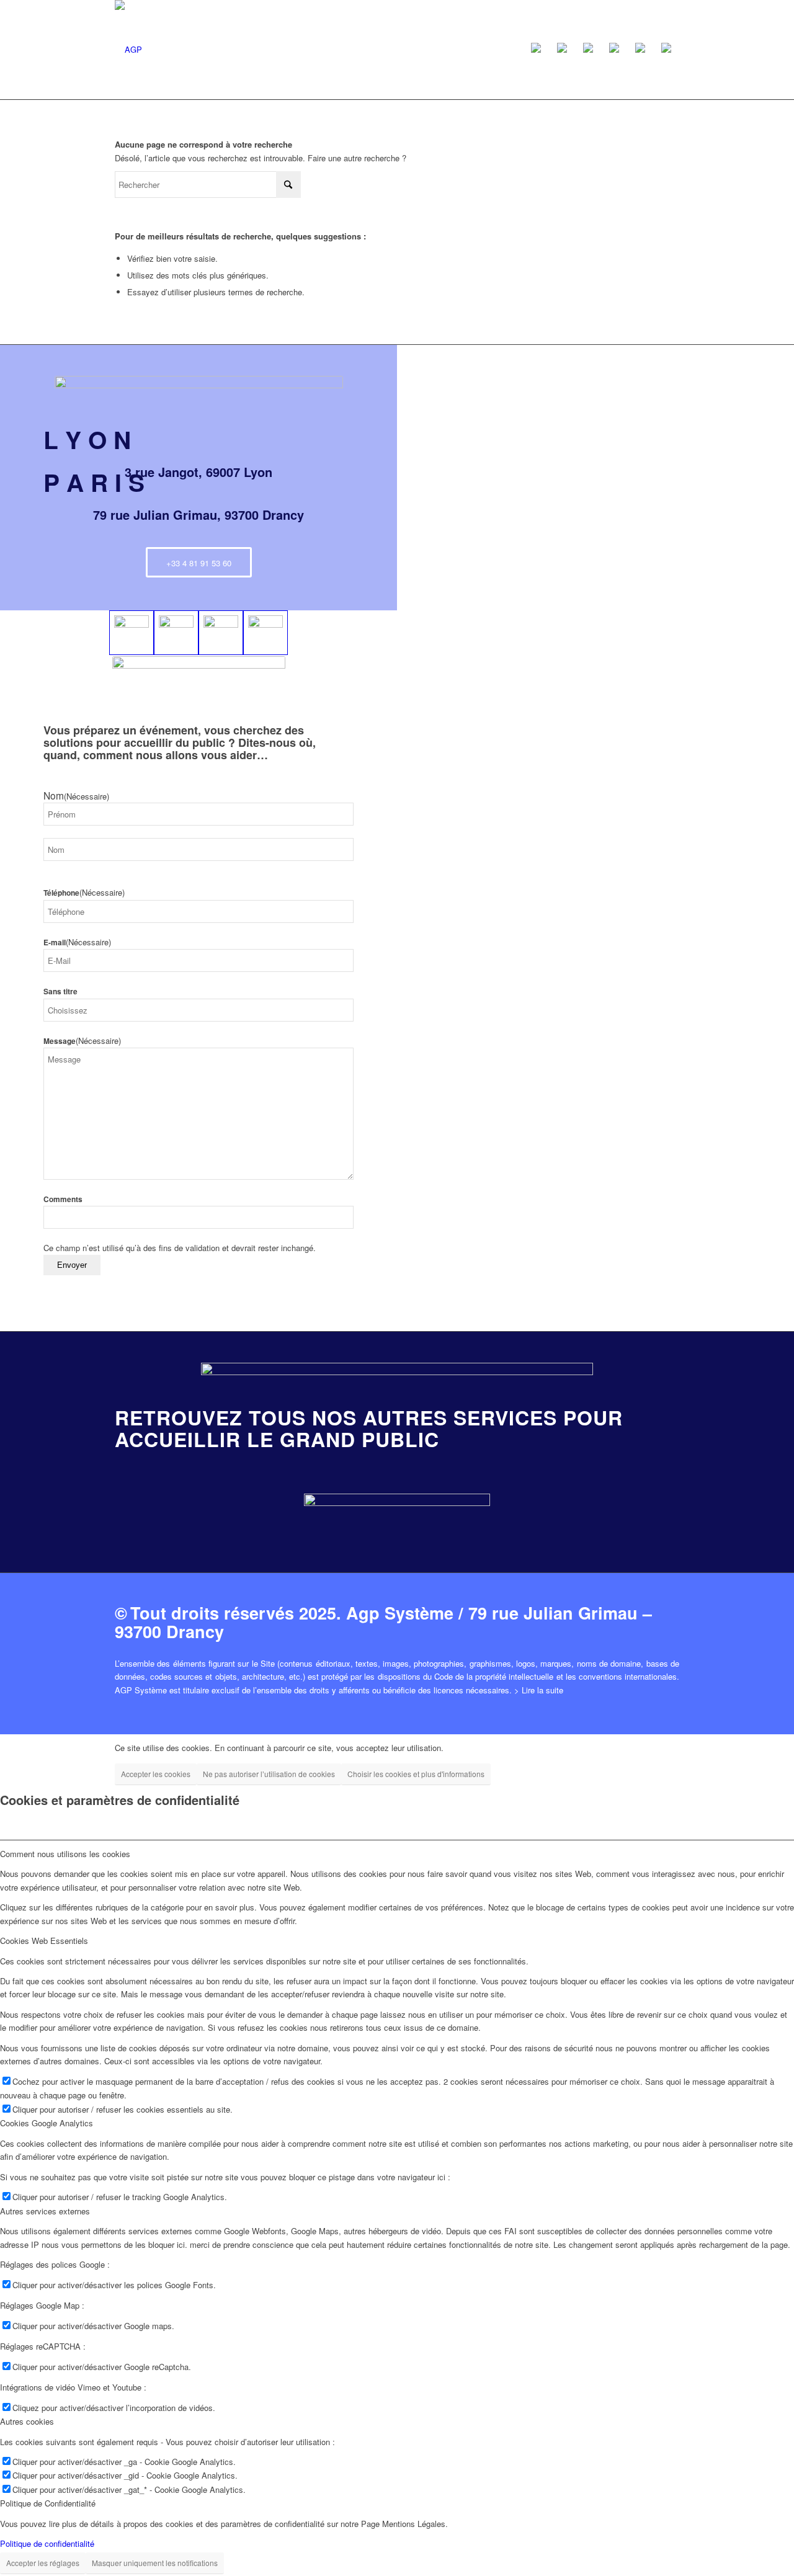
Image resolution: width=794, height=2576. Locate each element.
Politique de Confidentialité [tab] (48, 2503)
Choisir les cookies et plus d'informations (416, 1774)
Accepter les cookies (156, 1774)
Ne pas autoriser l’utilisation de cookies (269, 1774)
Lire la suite (542, 1690)
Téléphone (84, 893)
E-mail (77, 943)
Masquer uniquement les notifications (155, 2563)
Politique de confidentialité (47, 2543)
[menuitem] (536, 50)
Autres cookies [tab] (27, 2421)
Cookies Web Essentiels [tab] (44, 1941)
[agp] (128, 50)
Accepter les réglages (43, 2563)
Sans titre (60, 992)
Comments (63, 1199)
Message (82, 1041)
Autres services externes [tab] (45, 2211)
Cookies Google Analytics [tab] (47, 2123)
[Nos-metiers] (397, 1514)
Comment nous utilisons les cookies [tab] (65, 1854)
